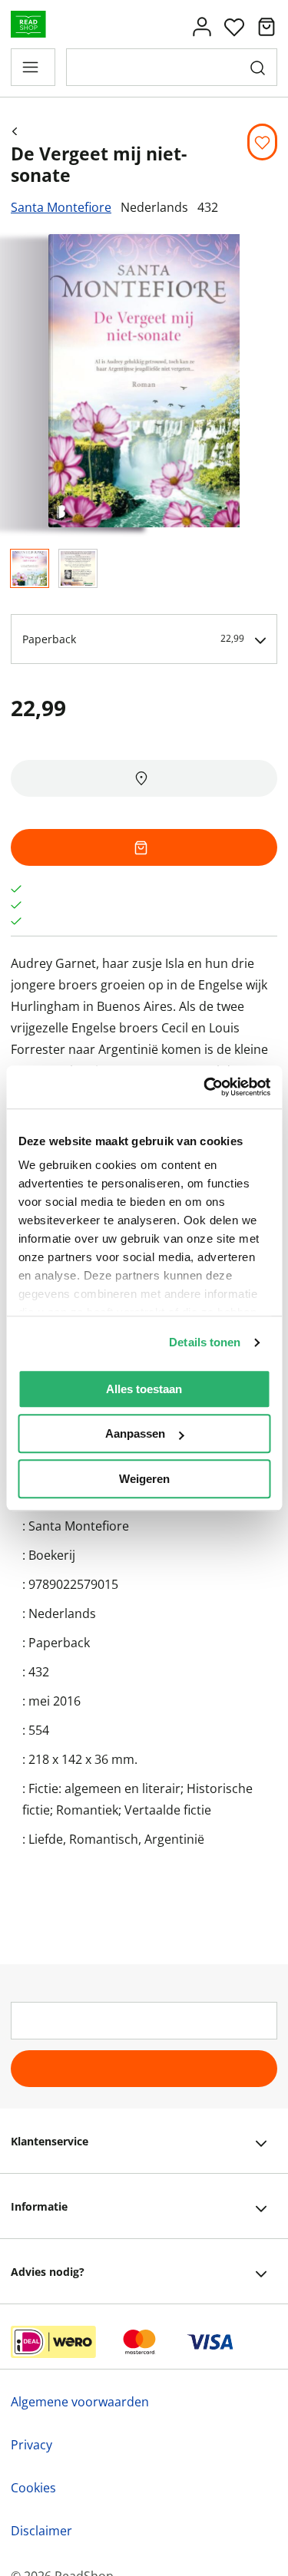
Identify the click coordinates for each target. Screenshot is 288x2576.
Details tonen (205, 1342)
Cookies (33, 2488)
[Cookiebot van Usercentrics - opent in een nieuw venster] (205, 1087)
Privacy (31, 2445)
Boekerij (52, 1555)
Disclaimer (41, 2531)
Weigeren (144, 1479)
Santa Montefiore (61, 207)
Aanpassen (135, 1433)
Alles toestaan (144, 1389)
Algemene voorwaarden (80, 2402)
